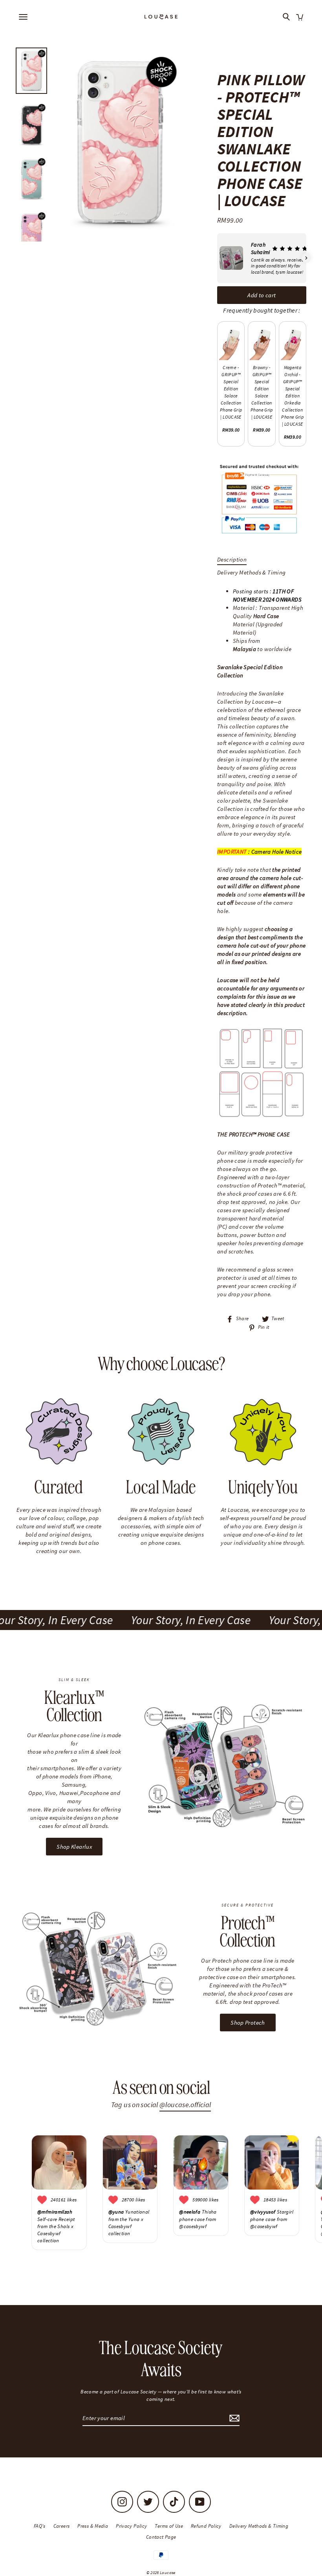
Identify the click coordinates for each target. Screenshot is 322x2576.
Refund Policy (206, 2526)
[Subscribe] (233, 2418)
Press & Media (93, 2526)
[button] (217, 258)
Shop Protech (248, 2023)
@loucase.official (185, 2105)
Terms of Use (169, 2526)
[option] (119, 143)
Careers (62, 2526)
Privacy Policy (131, 2526)
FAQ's (40, 2526)
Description (232, 559)
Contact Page (161, 2537)
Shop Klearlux (74, 1847)
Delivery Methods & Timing (251, 572)
